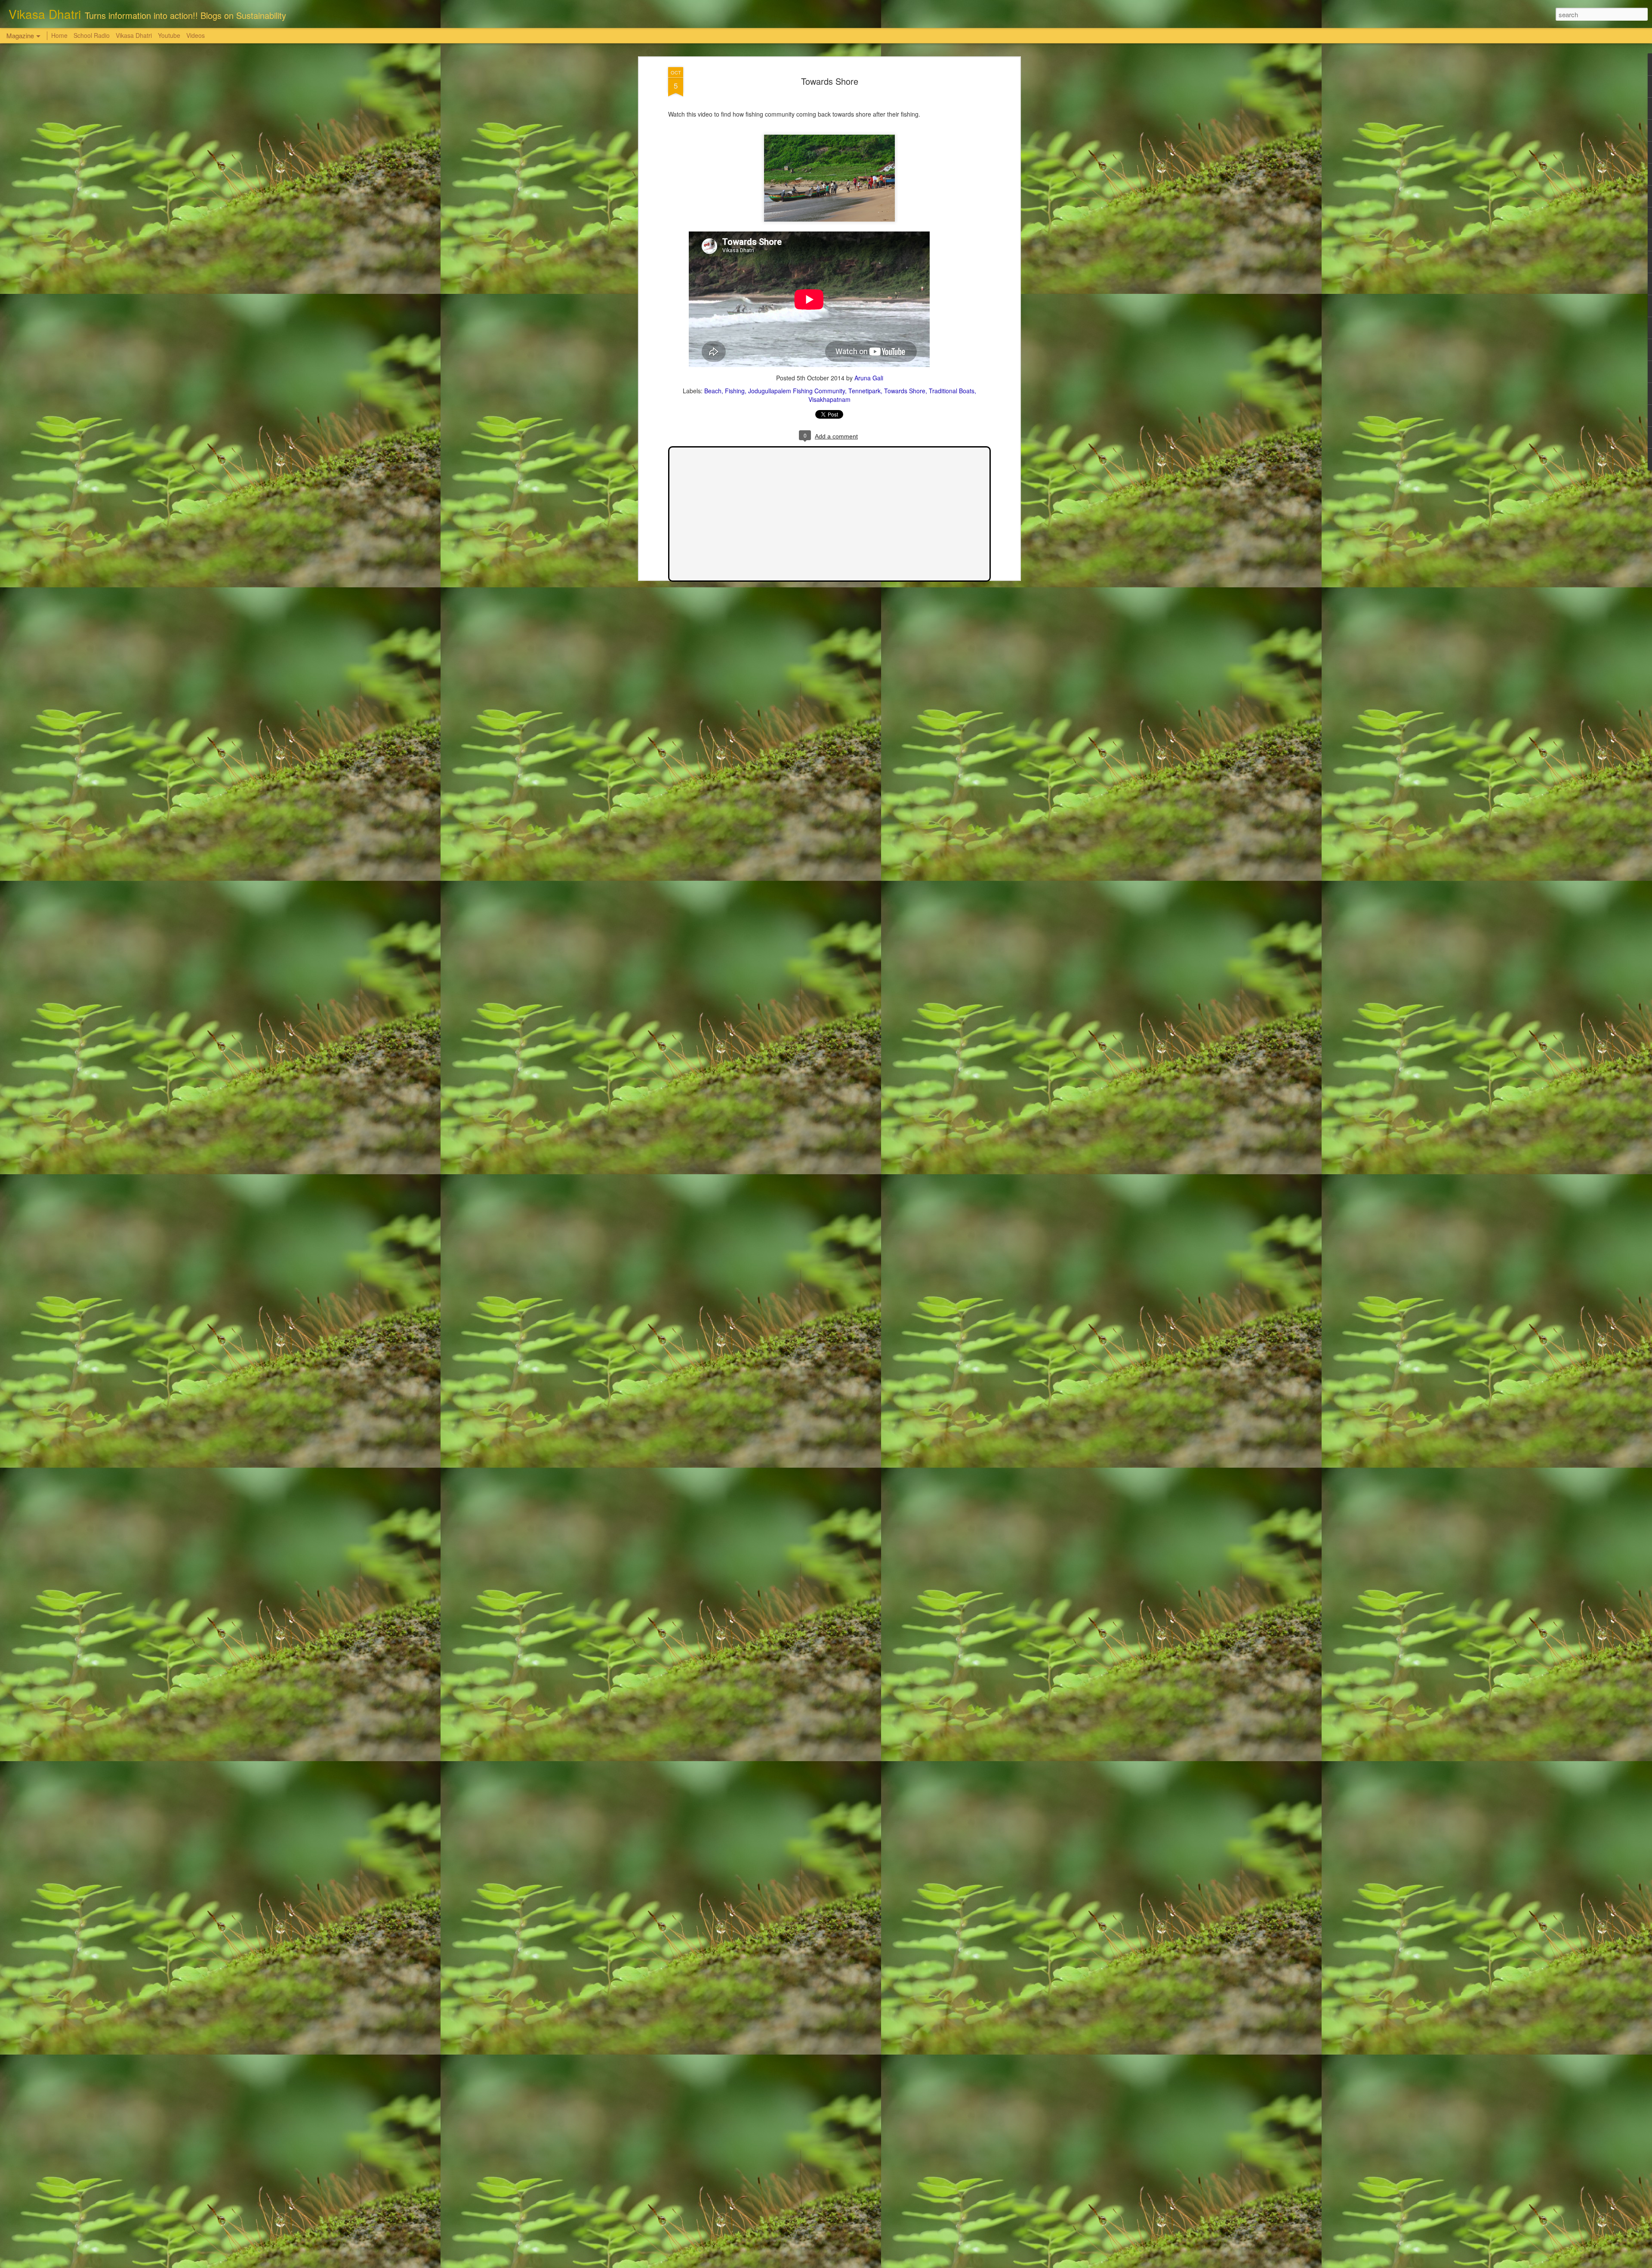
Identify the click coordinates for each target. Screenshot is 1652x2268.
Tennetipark (865, 391)
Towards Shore (830, 81)
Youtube (169, 35)
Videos (196, 35)
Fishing (735, 391)
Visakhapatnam (829, 399)
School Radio (92, 35)
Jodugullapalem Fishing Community (797, 391)
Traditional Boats (952, 391)
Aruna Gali (869, 378)
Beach (713, 391)
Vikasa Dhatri (134, 35)
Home (59, 35)
